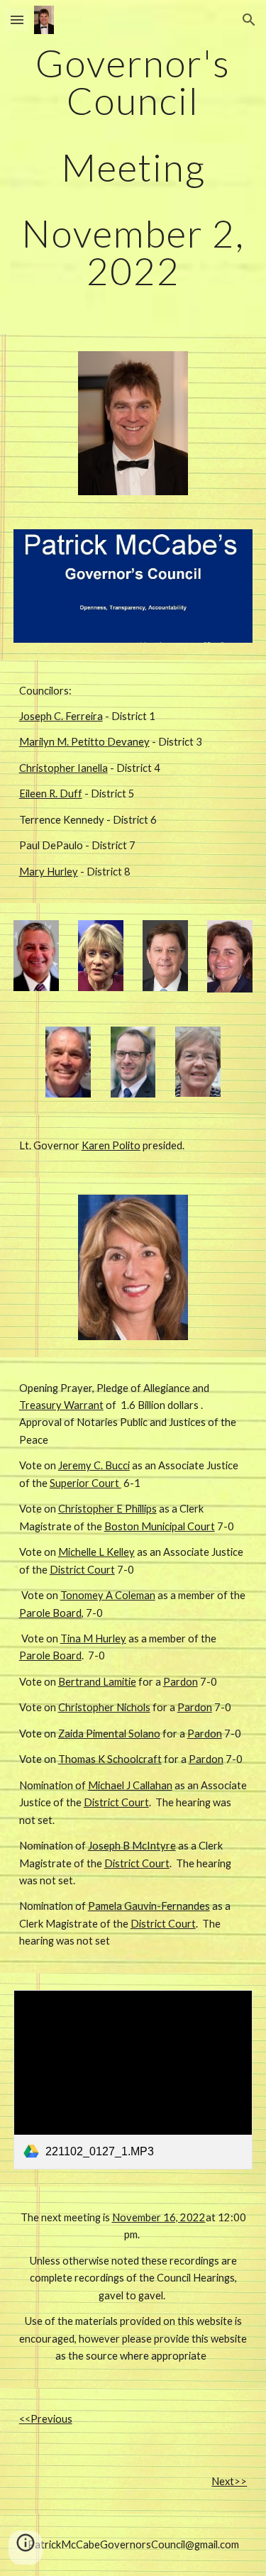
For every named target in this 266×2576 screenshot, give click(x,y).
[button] (17, 20)
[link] (133, 2080)
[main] (133, 167)
